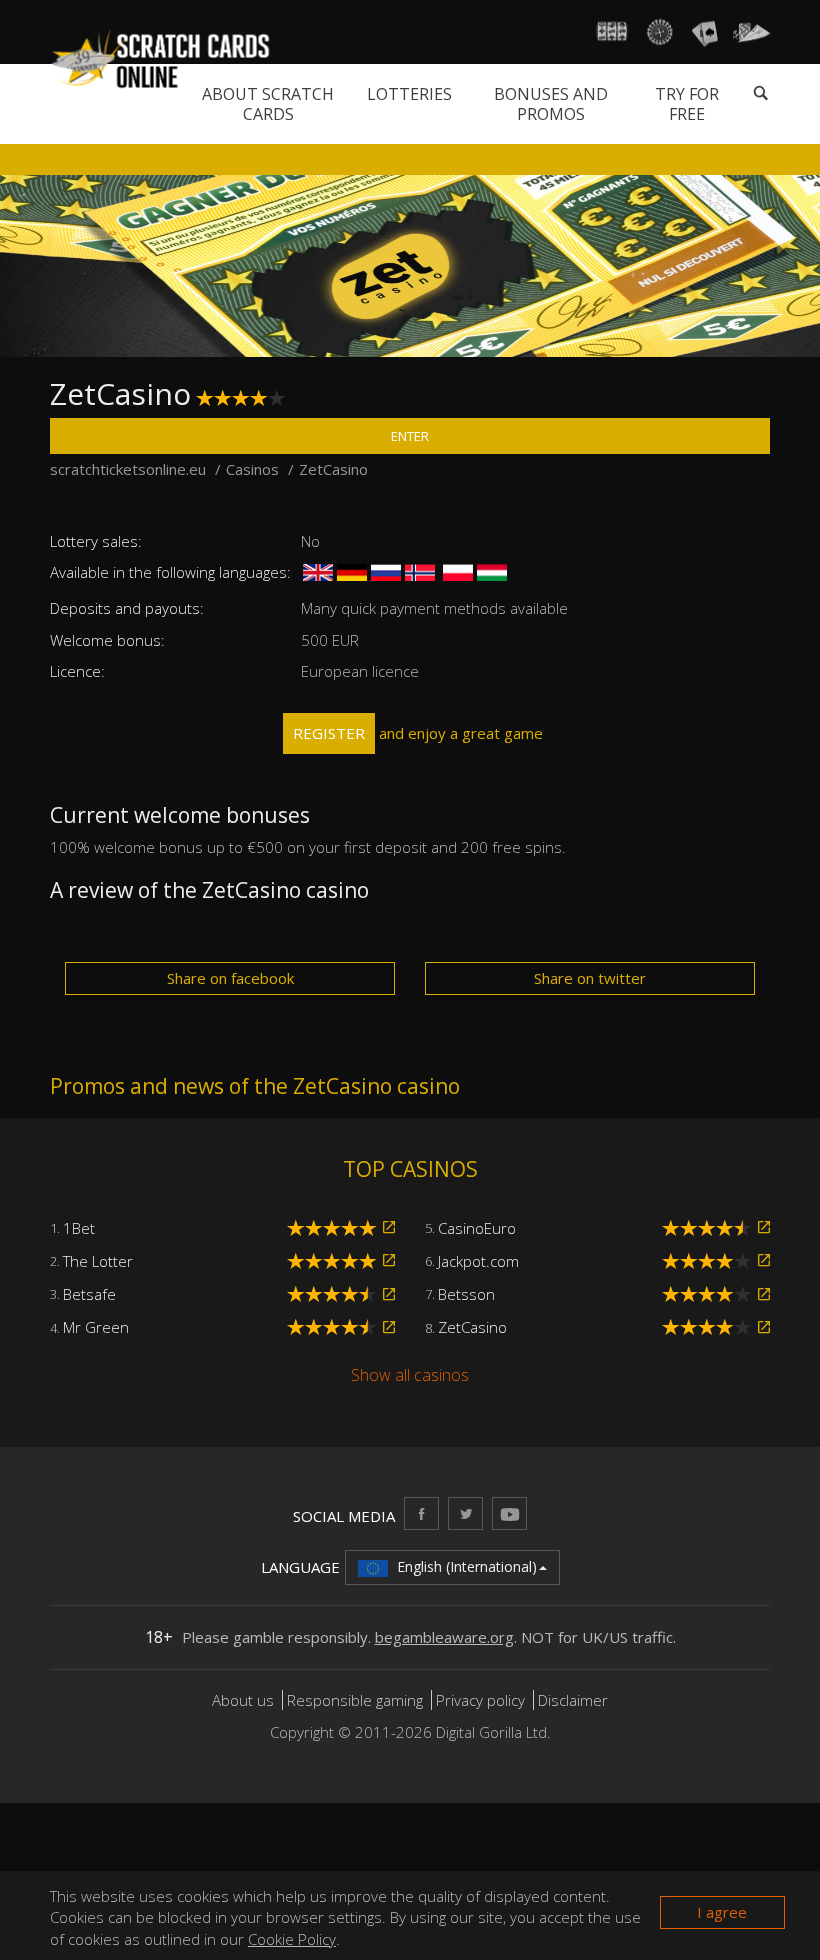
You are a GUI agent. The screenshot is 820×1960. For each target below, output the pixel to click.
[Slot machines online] (612, 32)
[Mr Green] (389, 1327)
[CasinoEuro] (764, 1227)
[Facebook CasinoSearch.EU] (421, 1513)
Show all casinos (410, 1375)
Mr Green (96, 1327)
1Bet (79, 1228)
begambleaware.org (444, 1637)
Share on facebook (230, 978)
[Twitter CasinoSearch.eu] (465, 1513)
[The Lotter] (389, 1260)
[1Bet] (389, 1227)
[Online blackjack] (705, 32)
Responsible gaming (355, 1700)
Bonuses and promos (551, 104)
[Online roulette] (659, 32)
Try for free (687, 104)
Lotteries (409, 94)
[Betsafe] (389, 1294)
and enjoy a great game (418, 733)
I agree (722, 1912)
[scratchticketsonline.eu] (161, 59)
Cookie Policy (292, 1939)
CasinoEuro (477, 1228)
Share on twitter (590, 978)
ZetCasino (472, 1327)
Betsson (466, 1294)
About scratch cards (268, 104)
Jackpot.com (478, 1261)
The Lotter (98, 1261)
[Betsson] (764, 1294)
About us (245, 1700)
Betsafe (89, 1294)
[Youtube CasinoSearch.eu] (509, 1513)
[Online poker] (751, 32)
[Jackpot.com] (764, 1260)
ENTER (410, 436)
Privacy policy (480, 1700)
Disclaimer (573, 1700)
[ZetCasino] (764, 1327)
